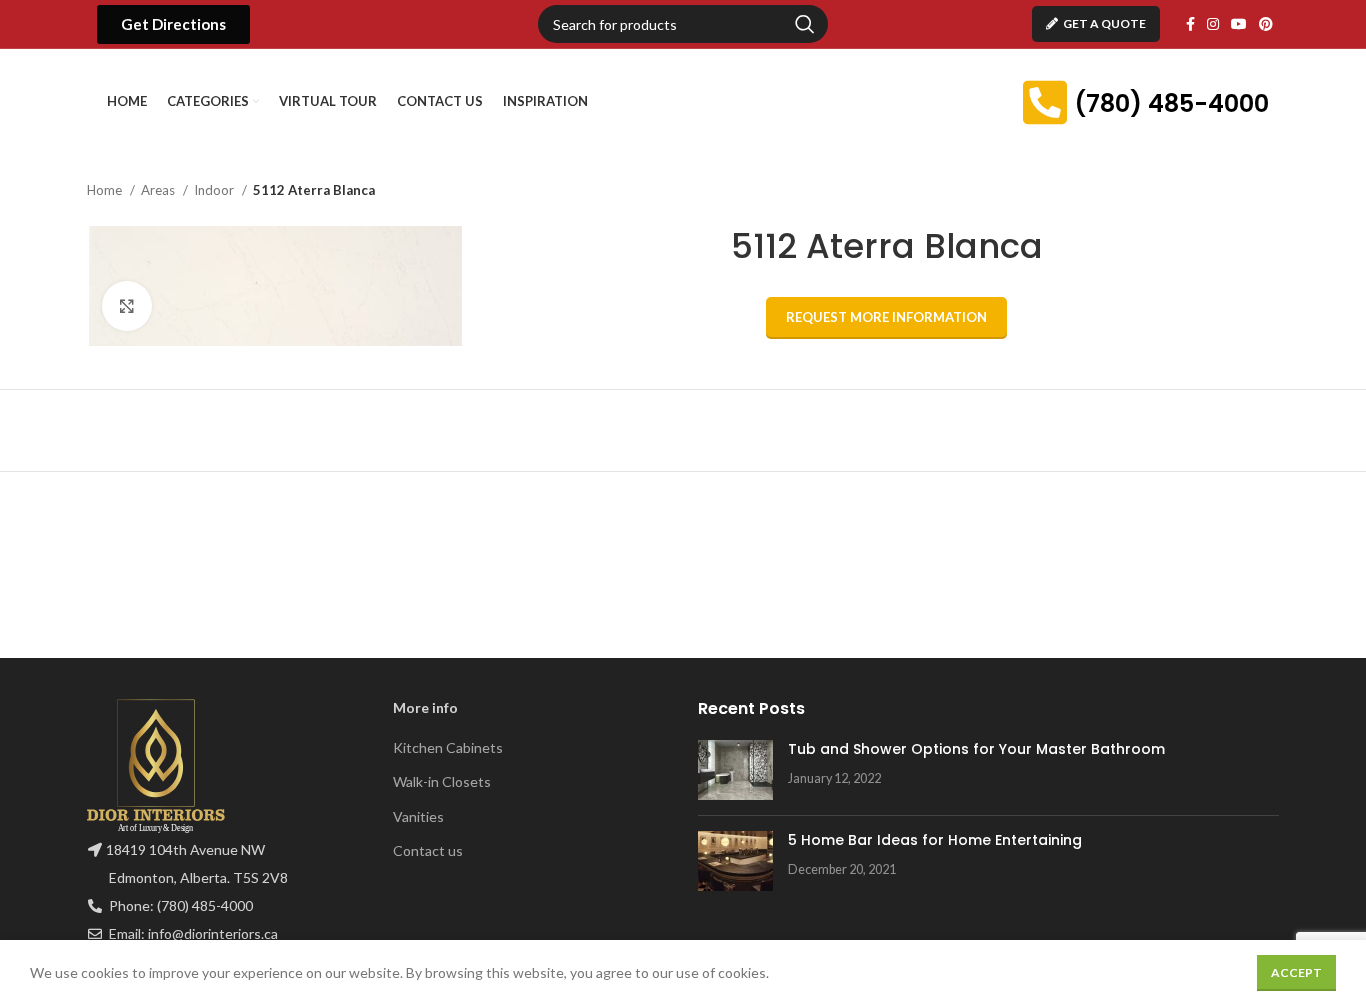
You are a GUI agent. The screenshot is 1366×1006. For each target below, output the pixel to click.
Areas (159, 190)
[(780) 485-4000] (1045, 102)
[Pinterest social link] (1266, 24)
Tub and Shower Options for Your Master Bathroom (976, 749)
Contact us (428, 850)
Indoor (215, 190)
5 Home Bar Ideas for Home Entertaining (935, 840)
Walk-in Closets (442, 781)
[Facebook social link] (1190, 24)
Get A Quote (1104, 23)
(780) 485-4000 (1171, 103)
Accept (1296, 972)
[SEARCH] (805, 24)
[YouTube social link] (1239, 24)
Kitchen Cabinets (448, 747)
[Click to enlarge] (127, 306)
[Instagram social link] (1213, 24)
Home (106, 190)
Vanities (418, 816)
